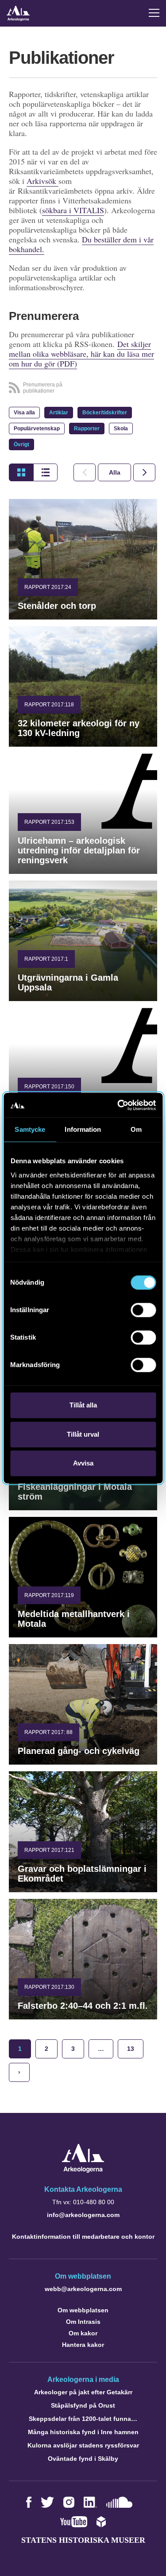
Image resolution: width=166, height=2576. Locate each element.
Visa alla (24, 413)
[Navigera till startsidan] (83, 2170)
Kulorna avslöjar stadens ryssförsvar (83, 2445)
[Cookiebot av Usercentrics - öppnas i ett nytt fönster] (118, 1105)
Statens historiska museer (83, 2540)
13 (131, 2049)
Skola (121, 429)
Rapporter (87, 429)
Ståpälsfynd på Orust (83, 2405)
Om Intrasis (83, 2322)
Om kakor (83, 2333)
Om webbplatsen (83, 2310)
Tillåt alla (83, 1405)
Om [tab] (136, 1129)
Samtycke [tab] (30, 1129)
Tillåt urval (83, 1434)
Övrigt (21, 444)
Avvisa (83, 1463)
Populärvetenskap (37, 429)
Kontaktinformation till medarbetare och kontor (83, 2237)
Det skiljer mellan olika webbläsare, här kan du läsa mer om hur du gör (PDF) (81, 354)
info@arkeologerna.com (83, 2215)
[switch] (143, 1310)
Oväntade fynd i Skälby (83, 2459)
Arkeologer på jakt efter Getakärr (83, 2392)
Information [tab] (83, 1129)
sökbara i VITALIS (73, 210)
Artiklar (59, 413)
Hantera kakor (83, 2345)
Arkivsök (42, 181)
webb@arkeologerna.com (83, 2289)
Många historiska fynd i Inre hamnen (83, 2432)
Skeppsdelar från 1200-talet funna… (83, 2419)
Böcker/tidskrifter (105, 413)
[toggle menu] (154, 13)
